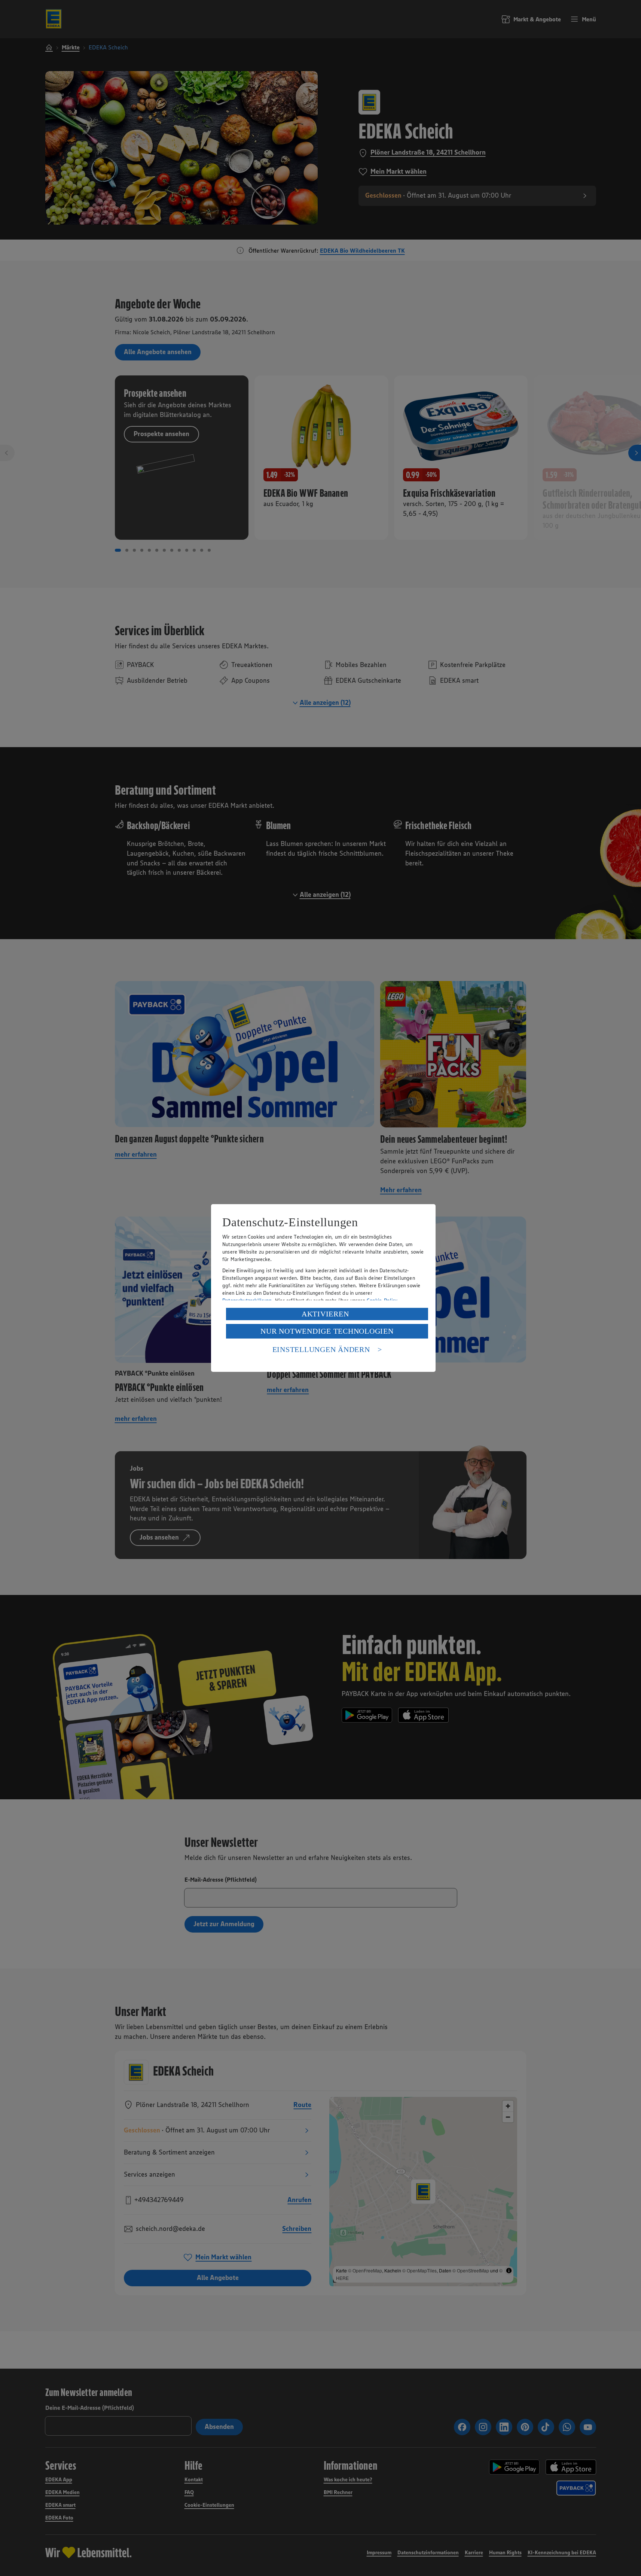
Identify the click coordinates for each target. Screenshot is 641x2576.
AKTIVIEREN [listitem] (325, 1314)
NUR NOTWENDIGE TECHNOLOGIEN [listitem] (327, 1331)
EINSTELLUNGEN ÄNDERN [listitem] (321, 1349)
